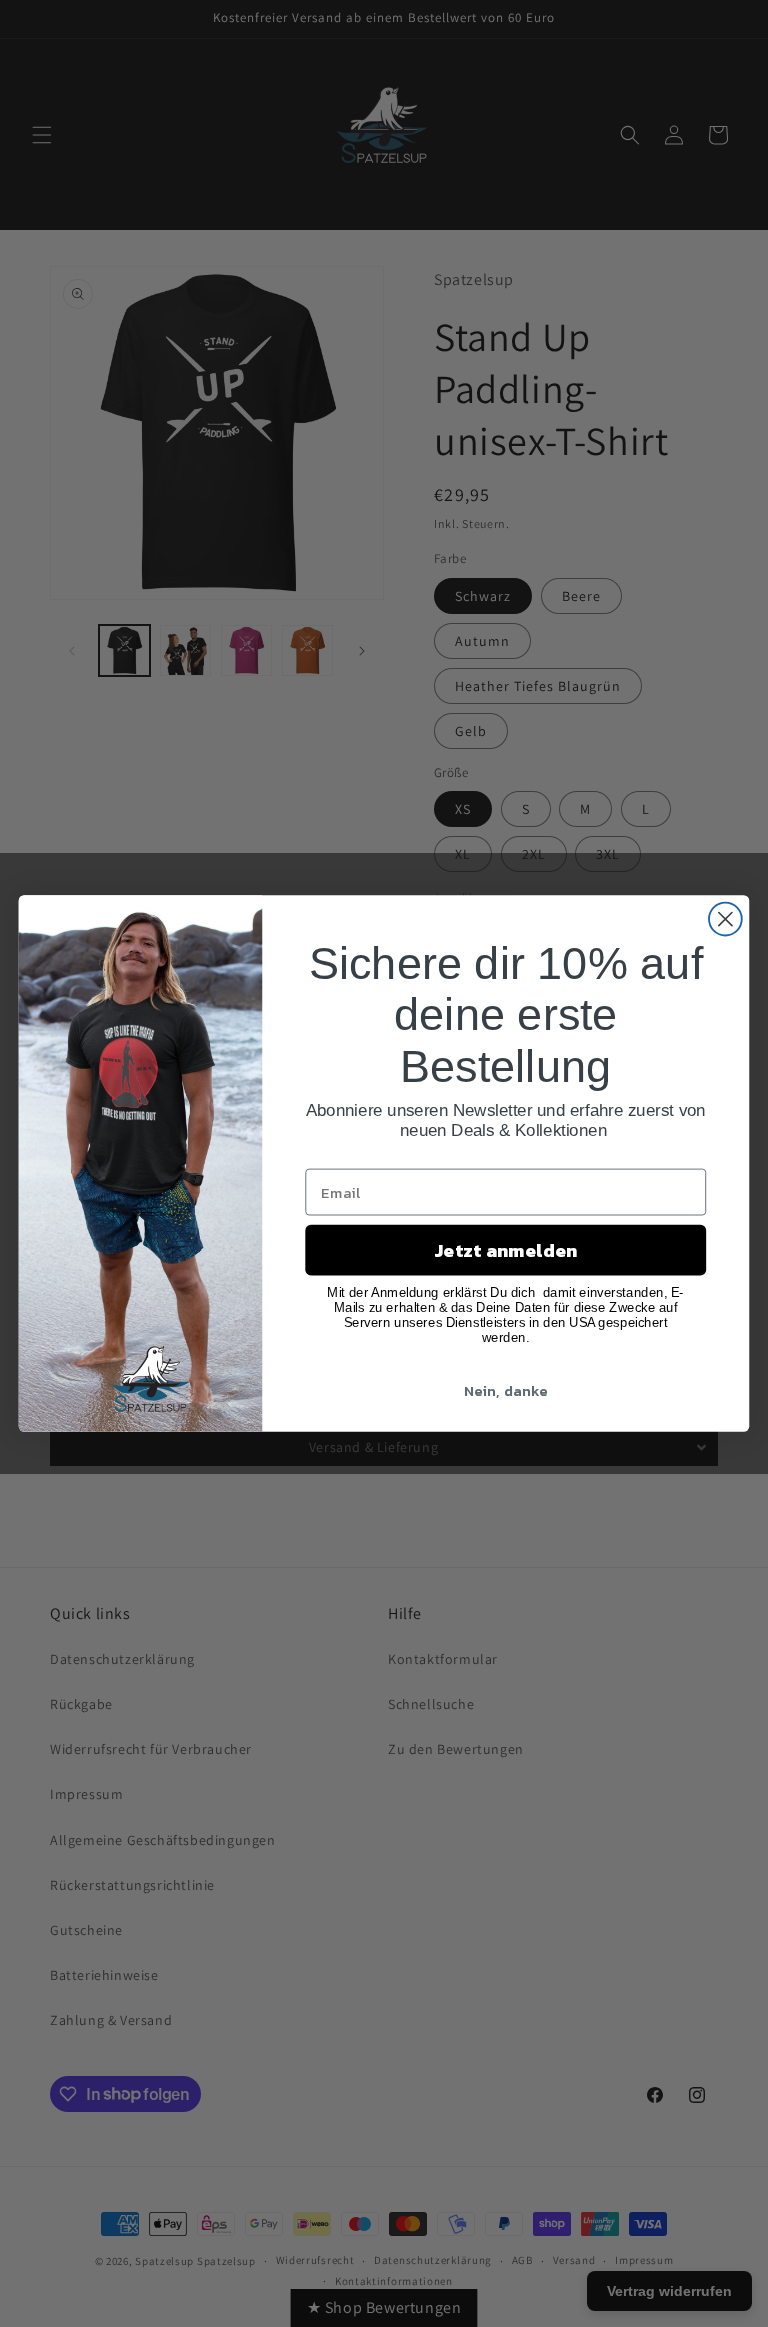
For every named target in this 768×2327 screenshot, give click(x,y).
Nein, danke (506, 1390)
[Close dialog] (725, 919)
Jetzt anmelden (505, 1250)
